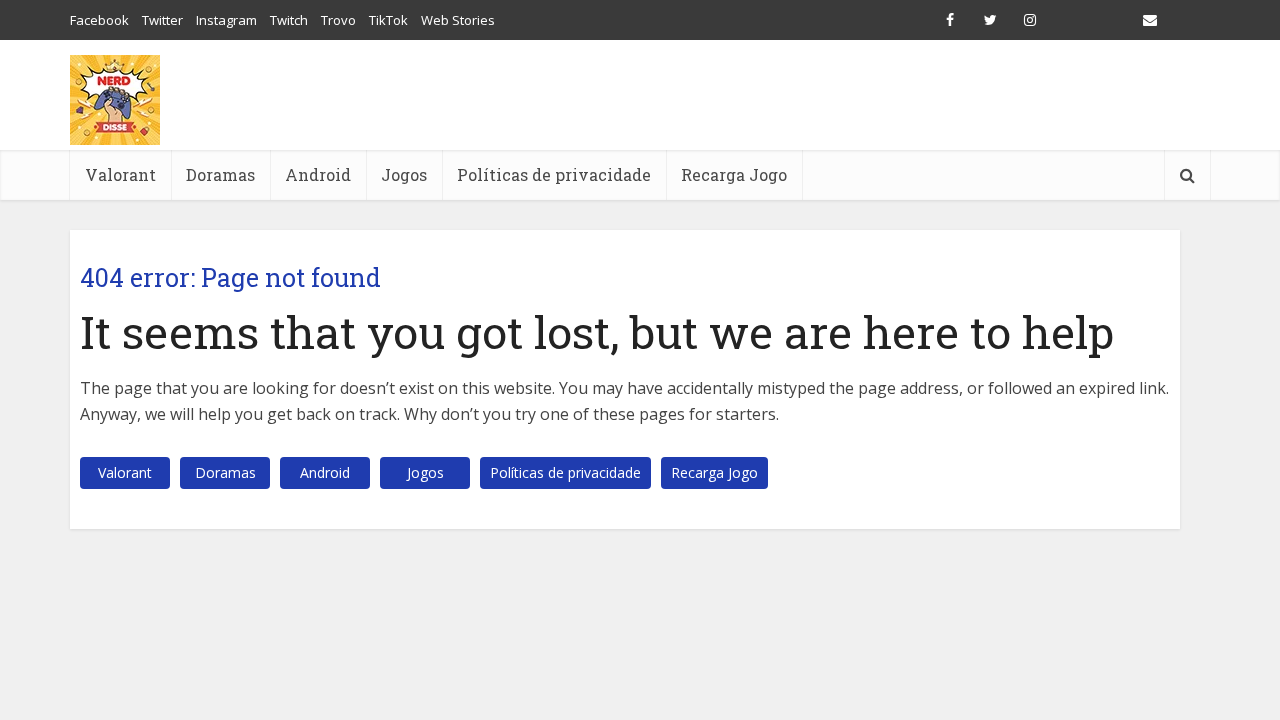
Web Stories (458, 20)
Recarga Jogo (734, 174)
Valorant (120, 174)
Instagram (226, 20)
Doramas (220, 174)
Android (318, 174)
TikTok (388, 20)
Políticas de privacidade (554, 174)
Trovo (338, 20)
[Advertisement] (846, 95)
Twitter (162, 20)
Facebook (99, 20)
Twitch (289, 20)
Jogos (404, 174)
